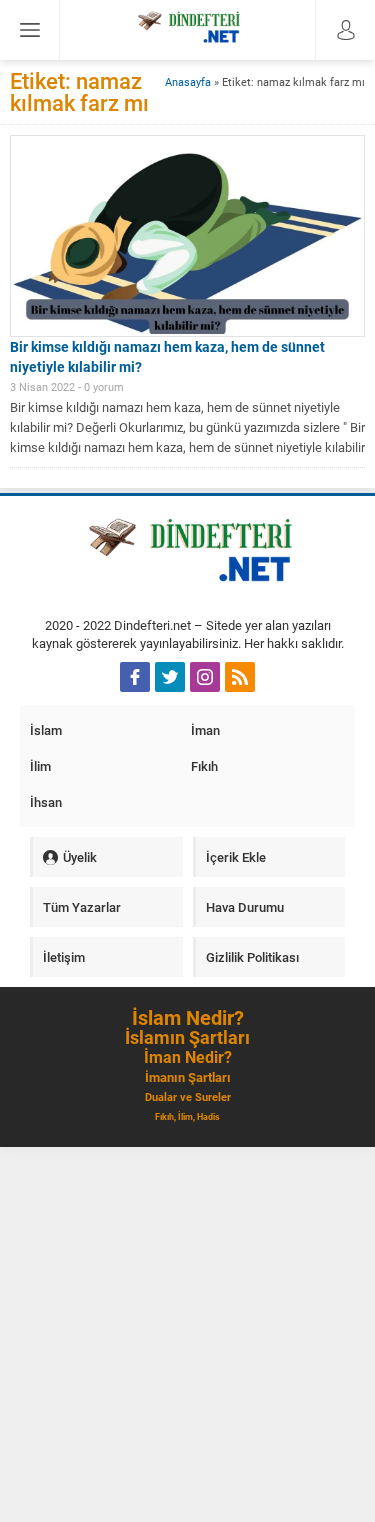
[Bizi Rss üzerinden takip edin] (240, 677)
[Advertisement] (187, 1334)
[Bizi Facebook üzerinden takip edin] (135, 677)
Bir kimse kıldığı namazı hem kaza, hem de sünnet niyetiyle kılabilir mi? (167, 356)
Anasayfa (188, 81)
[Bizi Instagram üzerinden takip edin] (205, 677)
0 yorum (104, 386)
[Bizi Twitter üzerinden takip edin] (170, 677)
